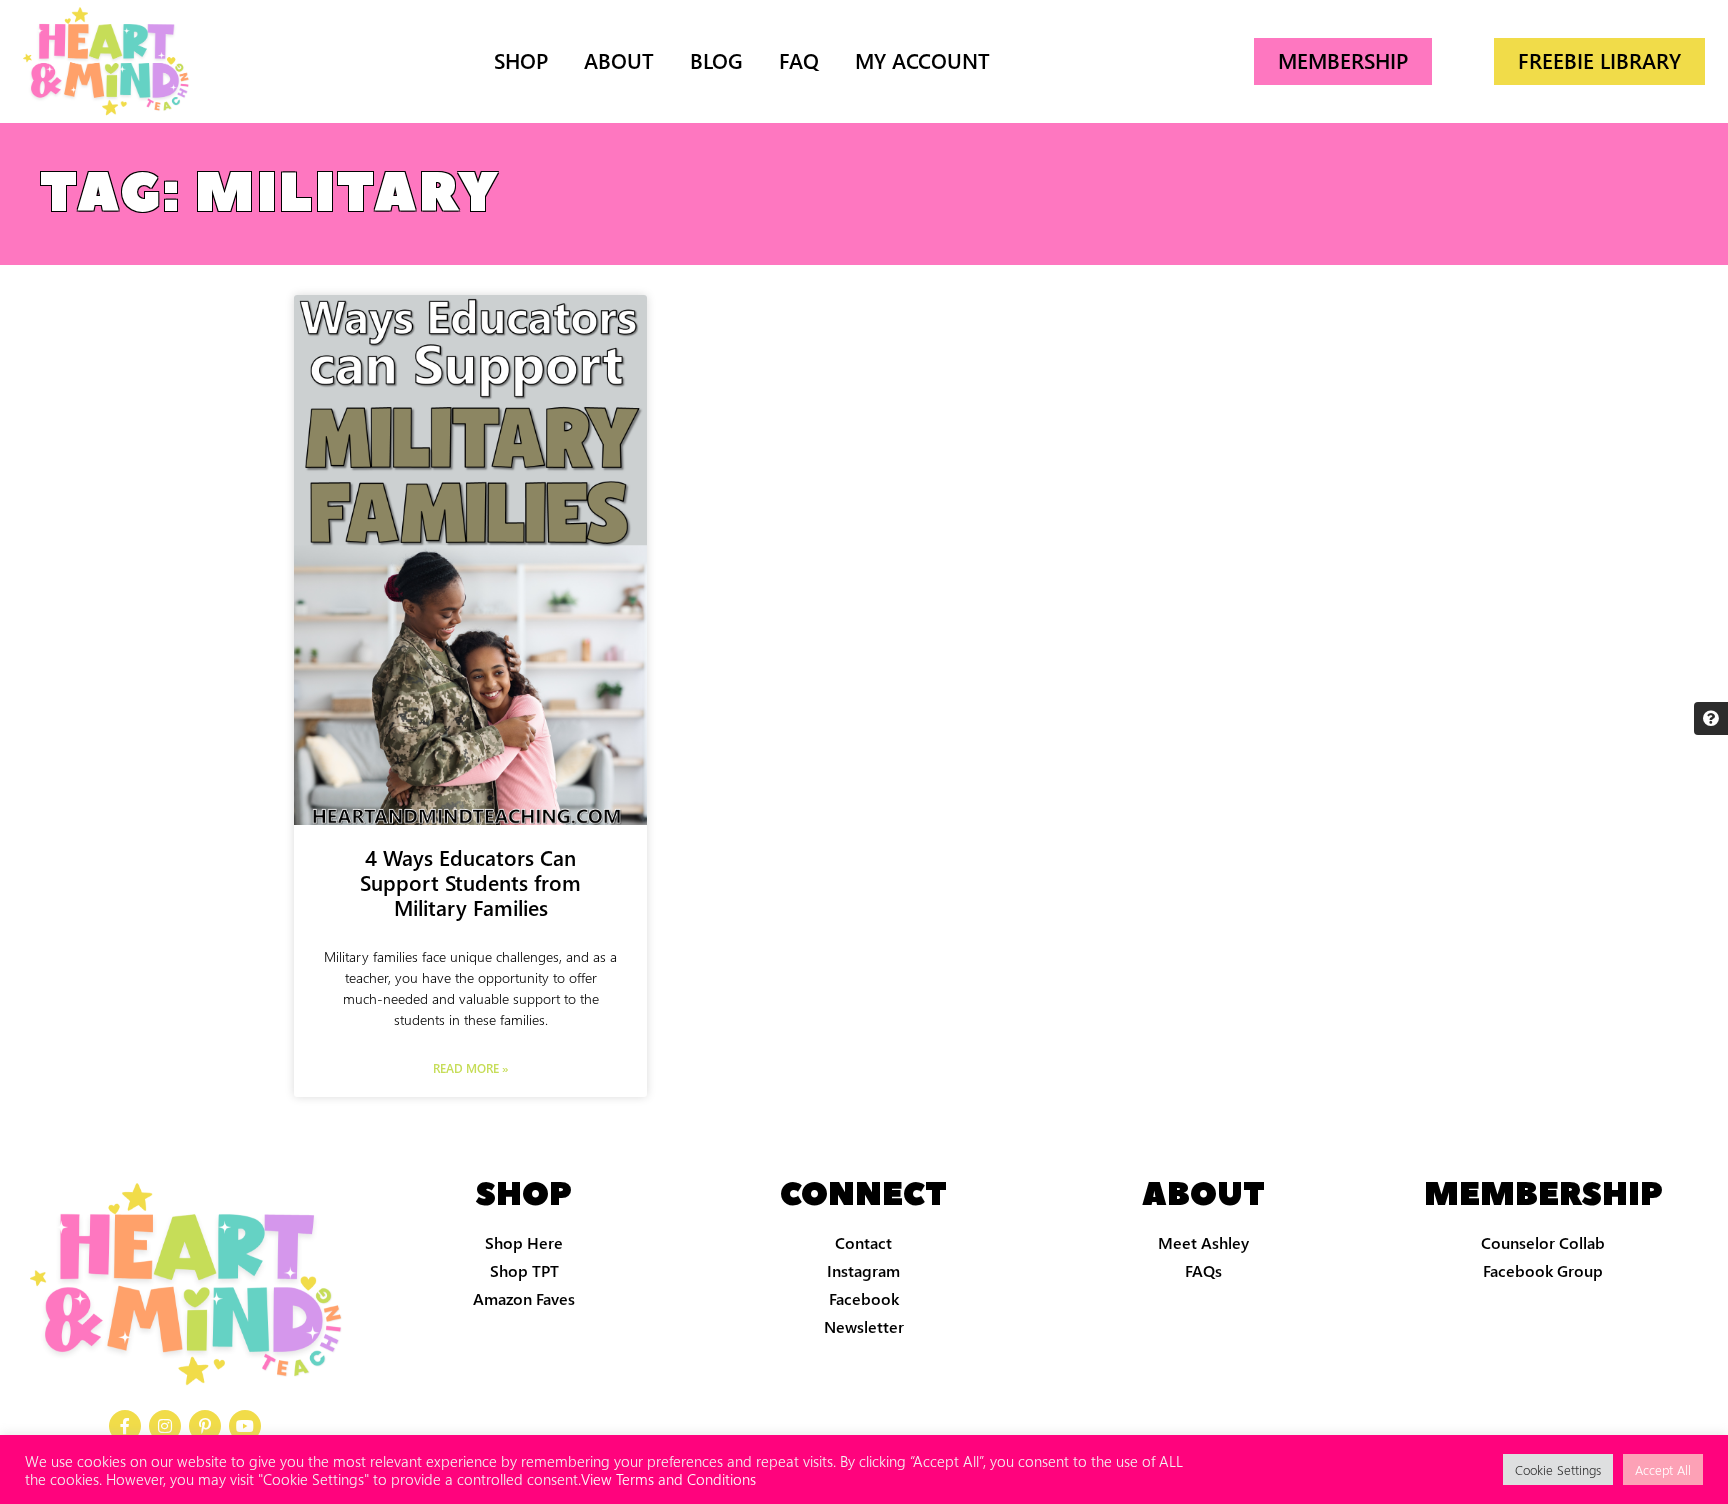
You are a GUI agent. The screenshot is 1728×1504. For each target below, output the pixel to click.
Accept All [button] (1663, 1469)
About (619, 60)
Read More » (470, 1068)
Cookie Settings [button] (1558, 1469)
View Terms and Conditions (668, 1479)
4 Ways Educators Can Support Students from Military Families (470, 882)
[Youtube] (245, 1426)
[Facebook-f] (125, 1426)
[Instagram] (165, 1426)
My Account (922, 60)
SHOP (521, 60)
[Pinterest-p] (205, 1426)
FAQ (799, 60)
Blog (716, 60)
